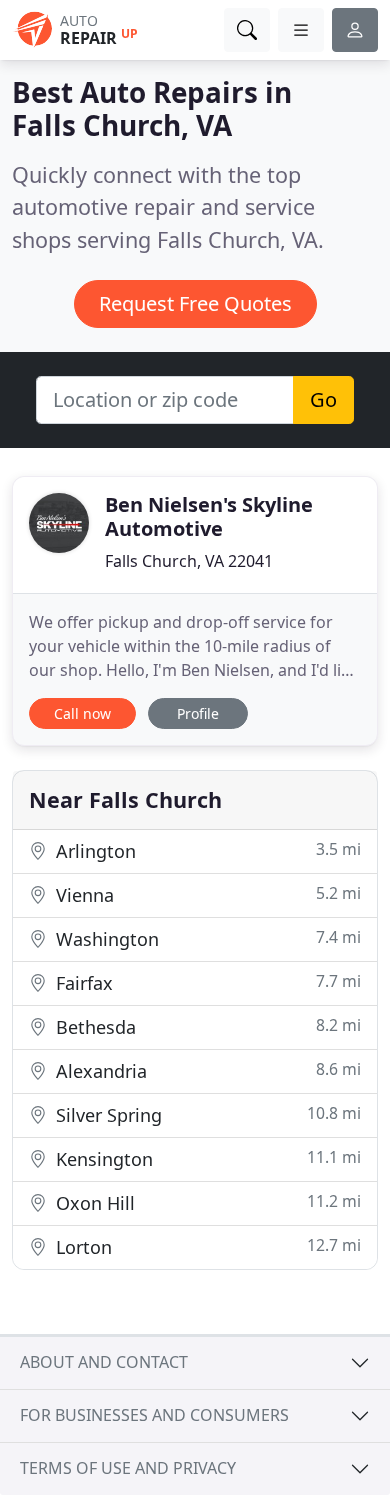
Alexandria (206, 1070)
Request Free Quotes (195, 303)
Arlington (206, 850)
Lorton (206, 1246)
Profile (198, 713)
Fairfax (206, 982)
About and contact (104, 1362)
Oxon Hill (206, 1202)
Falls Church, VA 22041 (189, 561)
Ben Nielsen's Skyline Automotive (209, 516)
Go (323, 399)
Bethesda (206, 1026)
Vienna (206, 894)
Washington (206, 938)
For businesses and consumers (154, 1415)
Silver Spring (206, 1114)
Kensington (206, 1158)
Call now (82, 713)
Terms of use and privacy (128, 1468)
